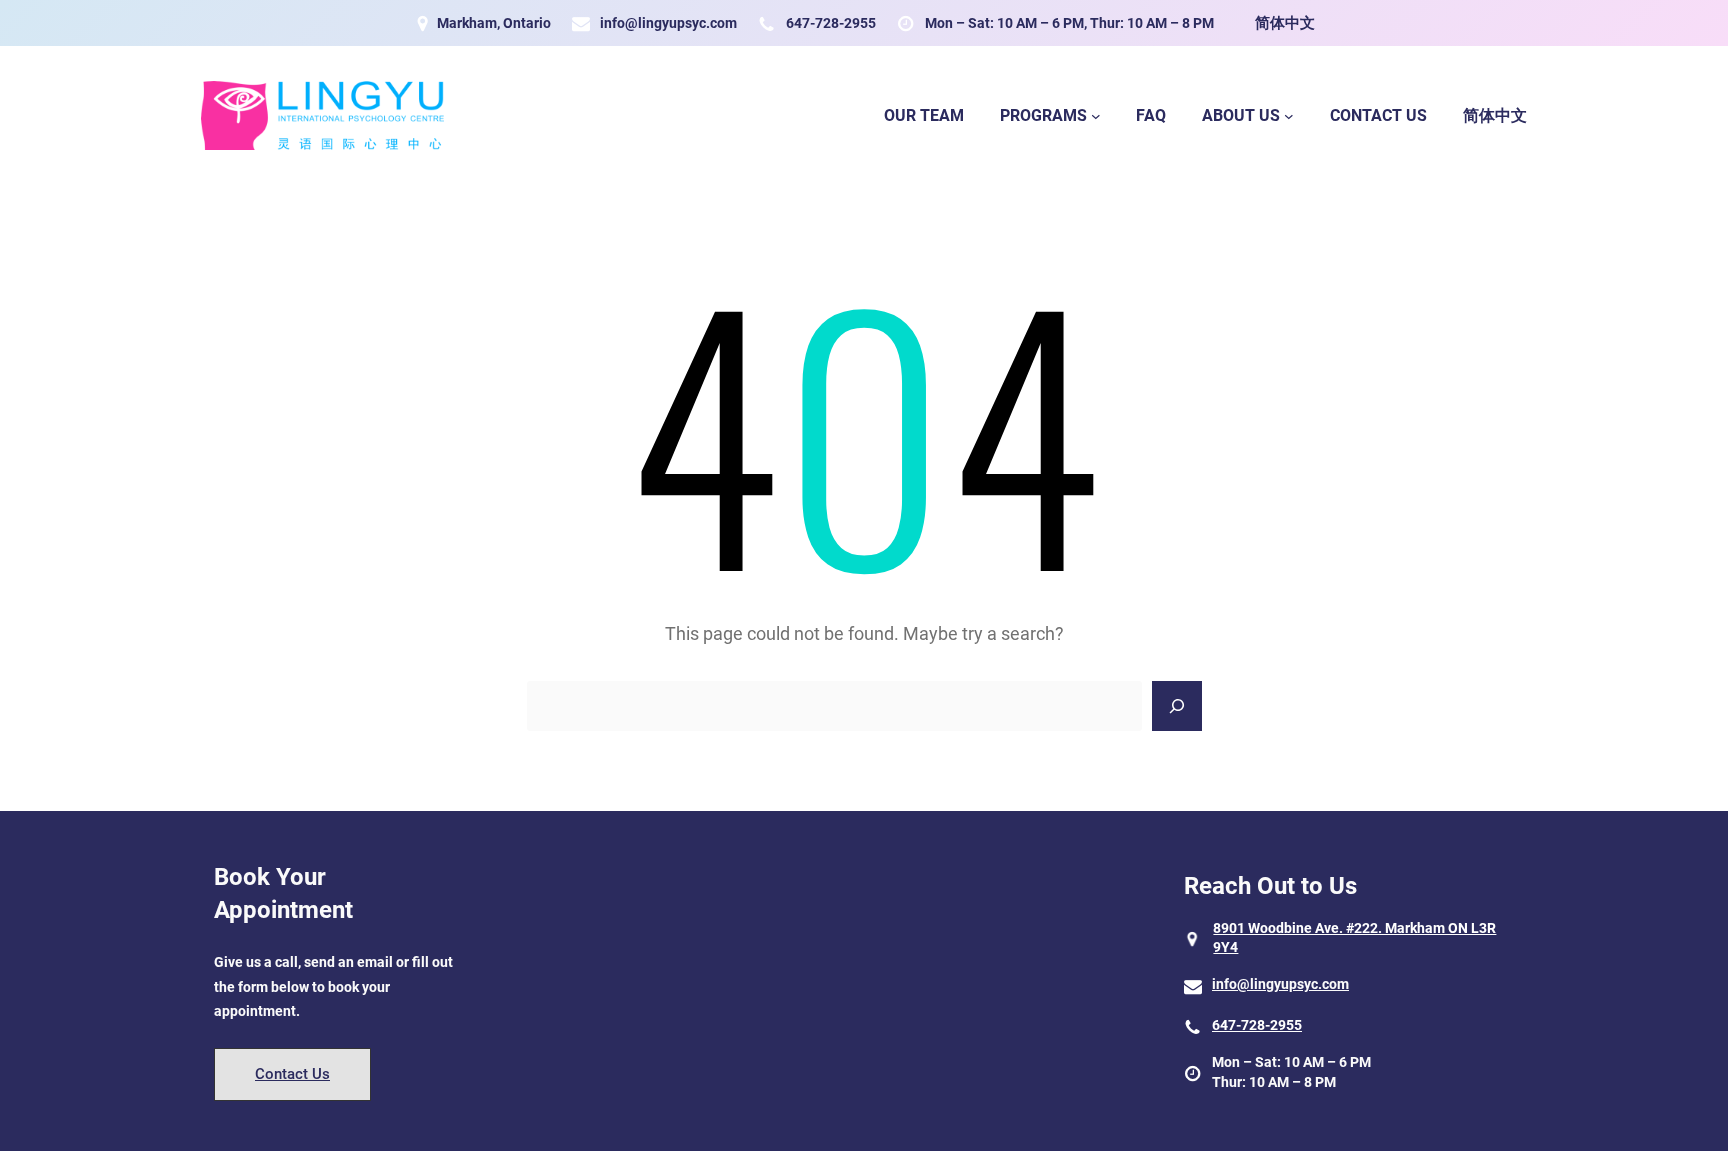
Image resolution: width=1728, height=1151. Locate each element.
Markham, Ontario (494, 23)
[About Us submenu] (1289, 116)
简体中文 (1285, 23)
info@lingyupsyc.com (668, 23)
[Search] (1177, 706)
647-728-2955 (831, 23)
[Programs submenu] (1096, 116)
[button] (292, 1074)
